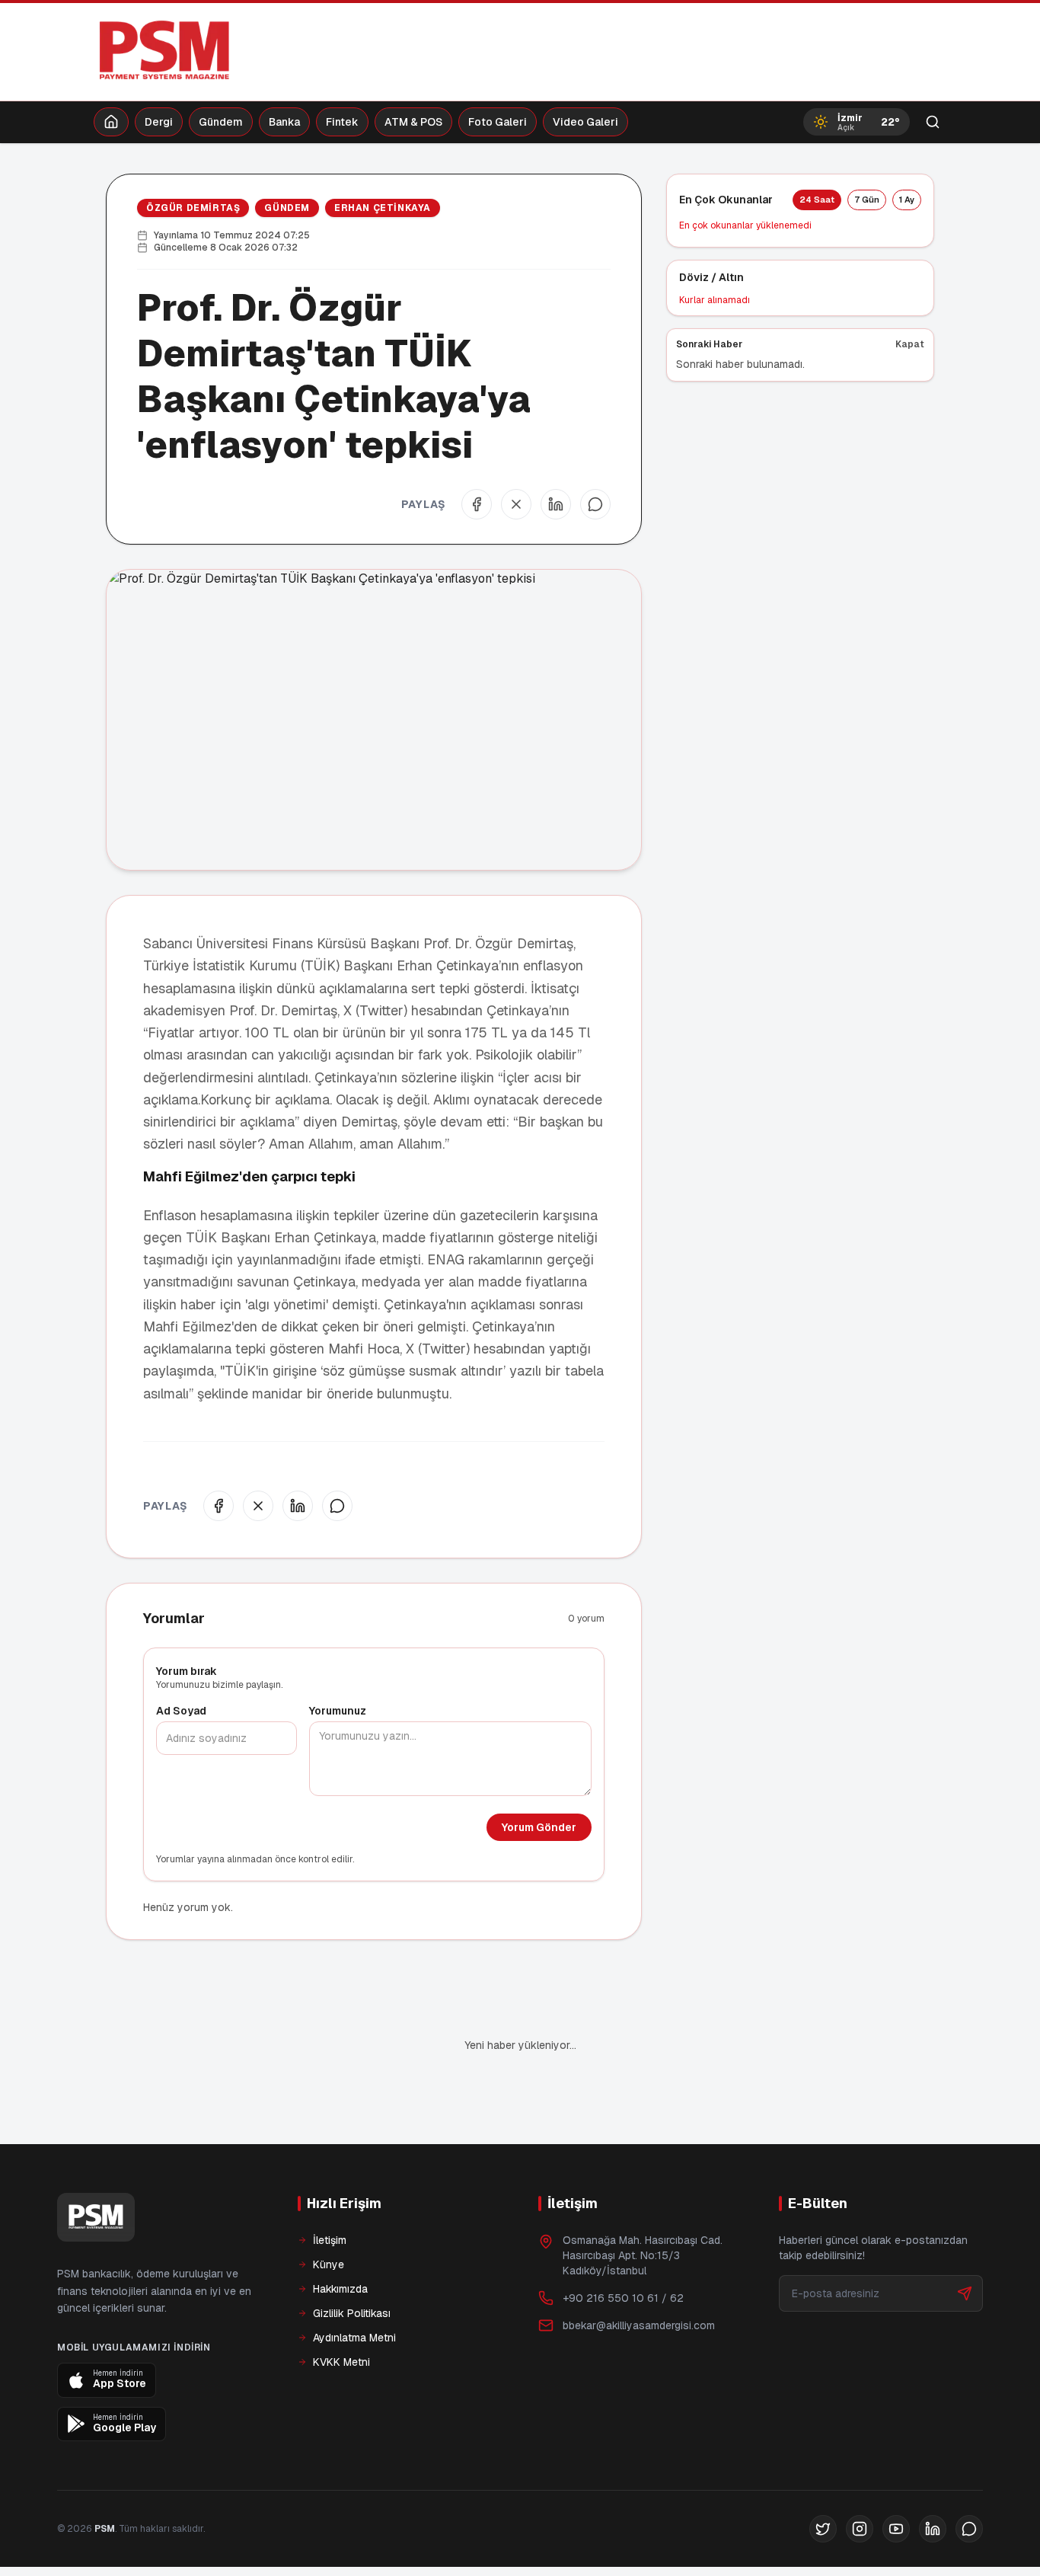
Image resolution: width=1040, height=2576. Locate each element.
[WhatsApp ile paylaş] (595, 504)
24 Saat (817, 200)
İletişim (330, 2240)
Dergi (159, 122)
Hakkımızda (340, 2289)
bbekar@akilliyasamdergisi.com (639, 2325)
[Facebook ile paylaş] (477, 504)
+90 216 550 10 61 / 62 (623, 2298)
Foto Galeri (498, 122)
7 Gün (867, 200)
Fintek (342, 122)
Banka (284, 122)
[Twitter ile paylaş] (516, 504)
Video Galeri (585, 122)
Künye (329, 2264)
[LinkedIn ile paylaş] (556, 504)
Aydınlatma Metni (354, 2338)
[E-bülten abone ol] (965, 2293)
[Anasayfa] (111, 122)
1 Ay (907, 200)
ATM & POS (413, 122)
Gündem (221, 122)
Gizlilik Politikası (352, 2313)
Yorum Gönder (539, 1827)
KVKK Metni (341, 2362)
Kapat (910, 344)
